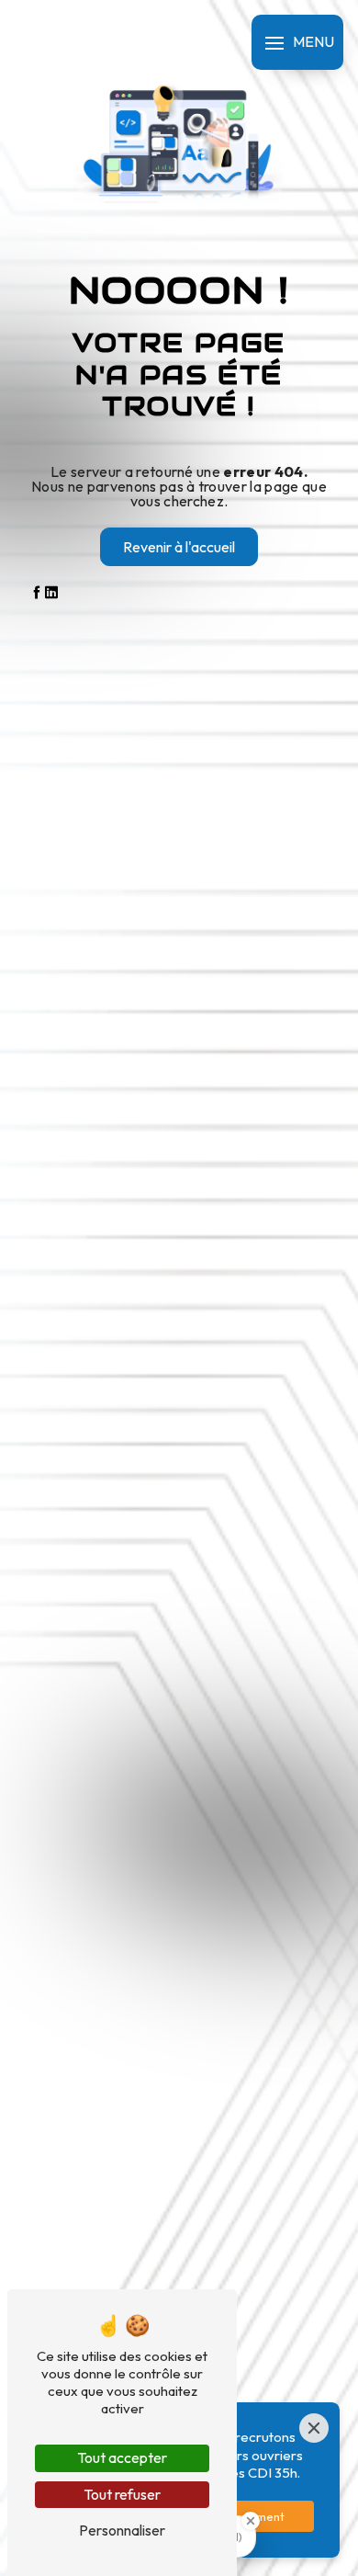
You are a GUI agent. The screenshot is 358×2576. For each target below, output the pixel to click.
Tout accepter (122, 2457)
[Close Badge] (251, 2521)
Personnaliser (122, 2530)
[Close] (314, 2428)
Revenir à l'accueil (179, 547)
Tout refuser (122, 2494)
